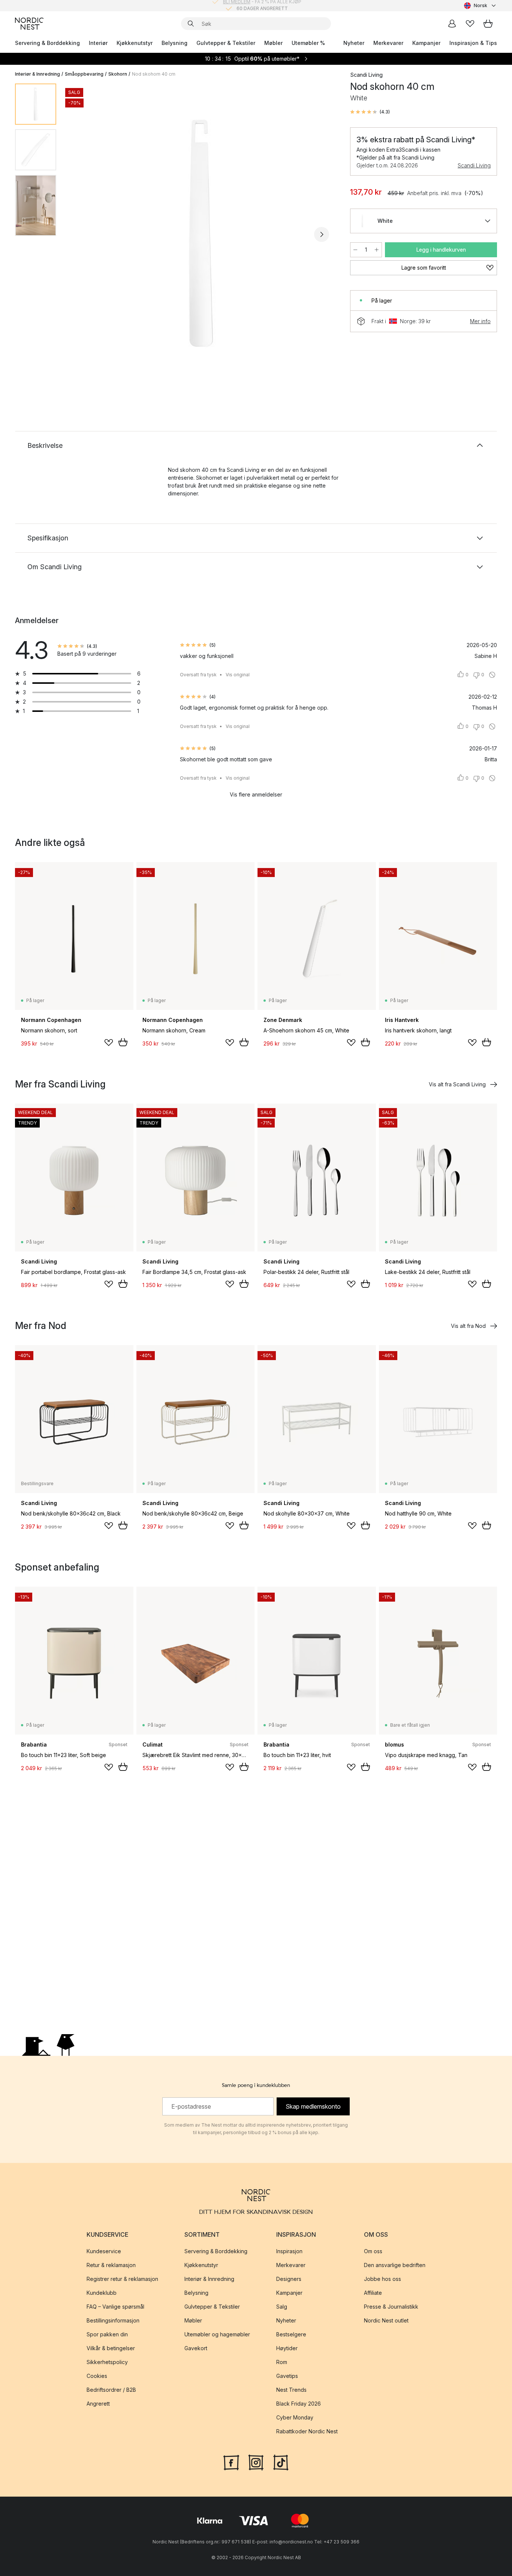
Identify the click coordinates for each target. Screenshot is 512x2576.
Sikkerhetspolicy (107, 2362)
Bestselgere (291, 2334)
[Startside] (29, 24)
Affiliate (373, 2293)
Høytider (287, 2348)
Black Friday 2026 (299, 2404)
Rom (282, 2362)
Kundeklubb (102, 2293)
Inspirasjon (289, 2251)
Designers (289, 2279)
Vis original (238, 675)
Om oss (373, 2251)
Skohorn (118, 74)
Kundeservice (104, 2251)
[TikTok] (281, 2462)
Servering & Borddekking (47, 43)
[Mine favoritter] (470, 24)
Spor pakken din (107, 2334)
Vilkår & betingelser (111, 2348)
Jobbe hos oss (383, 2279)
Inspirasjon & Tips (473, 43)
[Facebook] (231, 2462)
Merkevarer (388, 43)
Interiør (98, 43)
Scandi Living (474, 165)
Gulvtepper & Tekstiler (226, 43)
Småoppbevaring (84, 74)
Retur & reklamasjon (111, 2265)
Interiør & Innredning (37, 74)
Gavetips (287, 2376)
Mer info (480, 321)
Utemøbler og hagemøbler (217, 2334)
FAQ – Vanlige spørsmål (115, 2307)
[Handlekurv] (488, 24)
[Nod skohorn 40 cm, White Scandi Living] (202, 233)
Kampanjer (426, 43)
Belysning (174, 43)
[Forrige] (82, 234)
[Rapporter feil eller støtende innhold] (492, 675)
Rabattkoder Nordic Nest (307, 2431)
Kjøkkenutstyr (135, 43)
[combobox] (481, 6)
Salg (282, 2307)
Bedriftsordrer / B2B (111, 2390)
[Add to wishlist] (109, 1043)
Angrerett (98, 2404)
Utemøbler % (308, 43)
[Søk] (191, 24)
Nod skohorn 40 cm (154, 74)
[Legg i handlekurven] (123, 1042)
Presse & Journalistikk (391, 2307)
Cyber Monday (295, 2417)
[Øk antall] (377, 250)
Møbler (273, 43)
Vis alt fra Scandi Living (457, 1084)
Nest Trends (291, 2390)
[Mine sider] (452, 24)
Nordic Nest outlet (386, 2320)
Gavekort (196, 2348)
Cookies (97, 2376)
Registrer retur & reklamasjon (122, 2279)
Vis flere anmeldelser (256, 794)
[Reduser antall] (355, 250)
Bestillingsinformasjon (113, 2320)
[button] (370, 112)
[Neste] (322, 234)
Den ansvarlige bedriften (395, 2265)
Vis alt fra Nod (468, 1326)
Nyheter (354, 43)
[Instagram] (256, 2462)
